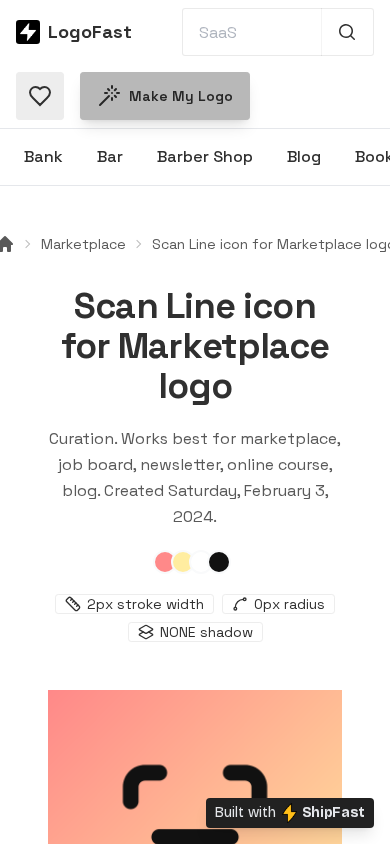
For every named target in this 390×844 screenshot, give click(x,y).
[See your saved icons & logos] (40, 96)
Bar (110, 156)
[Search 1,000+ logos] (347, 32)
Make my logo (181, 96)
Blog (304, 156)
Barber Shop (205, 156)
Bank (43, 156)
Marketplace (83, 244)
